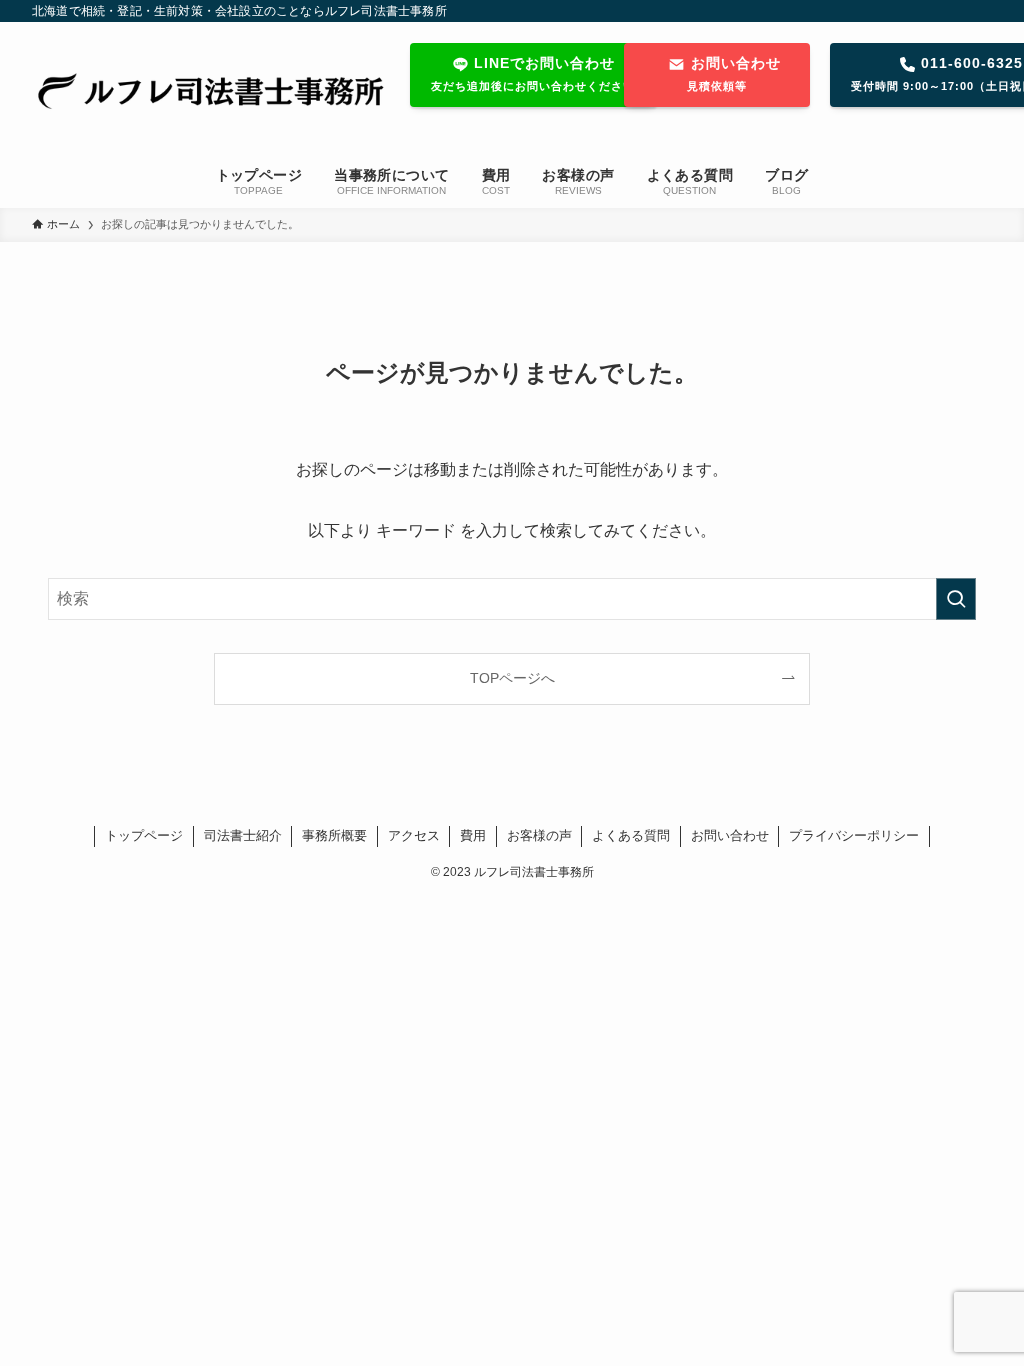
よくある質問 (631, 835)
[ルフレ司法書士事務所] (205, 91)
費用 (473, 835)
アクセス (414, 835)
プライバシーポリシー (854, 835)
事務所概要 (334, 835)
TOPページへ (512, 678)
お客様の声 (539, 835)
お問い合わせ (730, 835)
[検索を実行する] (956, 599)
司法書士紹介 (243, 835)
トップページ (144, 835)
